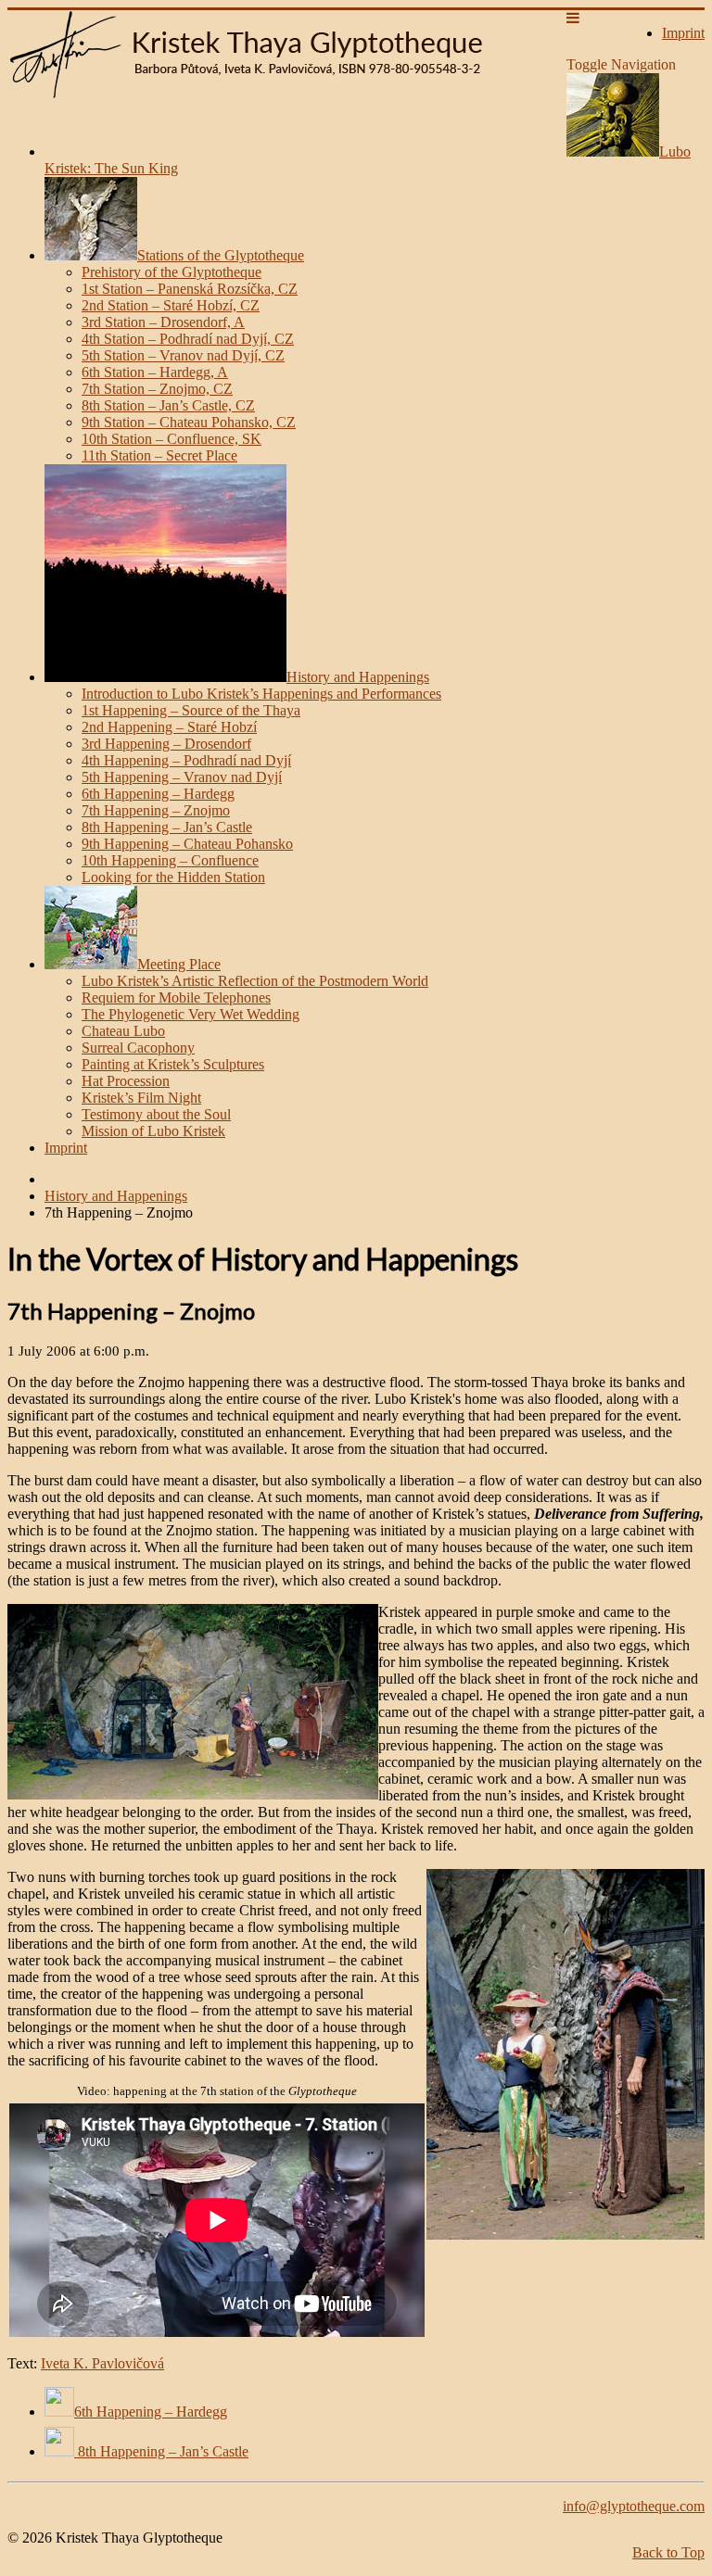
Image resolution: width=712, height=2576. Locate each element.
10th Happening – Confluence (170, 860)
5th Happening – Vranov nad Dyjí (182, 777)
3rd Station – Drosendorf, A (163, 322)
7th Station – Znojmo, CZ (157, 389)
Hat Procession (126, 1081)
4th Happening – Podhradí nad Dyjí (186, 760)
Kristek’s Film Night (141, 1098)
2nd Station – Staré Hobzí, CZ (171, 305)
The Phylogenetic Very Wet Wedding (191, 1014)
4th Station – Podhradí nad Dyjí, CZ (188, 339)
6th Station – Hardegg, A (155, 372)
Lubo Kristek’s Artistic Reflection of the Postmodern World (255, 981)
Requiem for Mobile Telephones (176, 998)
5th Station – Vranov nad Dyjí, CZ (183, 355)
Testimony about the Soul (156, 1114)
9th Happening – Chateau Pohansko (187, 844)
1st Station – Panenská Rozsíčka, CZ (190, 289)
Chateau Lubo (123, 1031)
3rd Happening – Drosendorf (166, 744)
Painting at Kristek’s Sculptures (173, 1064)
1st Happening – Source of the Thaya (191, 710)
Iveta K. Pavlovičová (102, 2363)
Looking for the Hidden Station (173, 877)
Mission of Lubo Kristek (153, 1131)
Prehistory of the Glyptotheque (172, 272)
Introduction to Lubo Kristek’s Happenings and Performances (261, 694)
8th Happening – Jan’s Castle (167, 827)
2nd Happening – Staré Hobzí (169, 727)
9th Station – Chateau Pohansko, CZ (189, 422)
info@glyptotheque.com (634, 2506)
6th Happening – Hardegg (158, 794)
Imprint (66, 1148)
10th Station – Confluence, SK (172, 439)
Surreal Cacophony (138, 1048)
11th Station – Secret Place (159, 455)
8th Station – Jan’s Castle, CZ (168, 405)
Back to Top (668, 2552)
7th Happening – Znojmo (156, 810)
